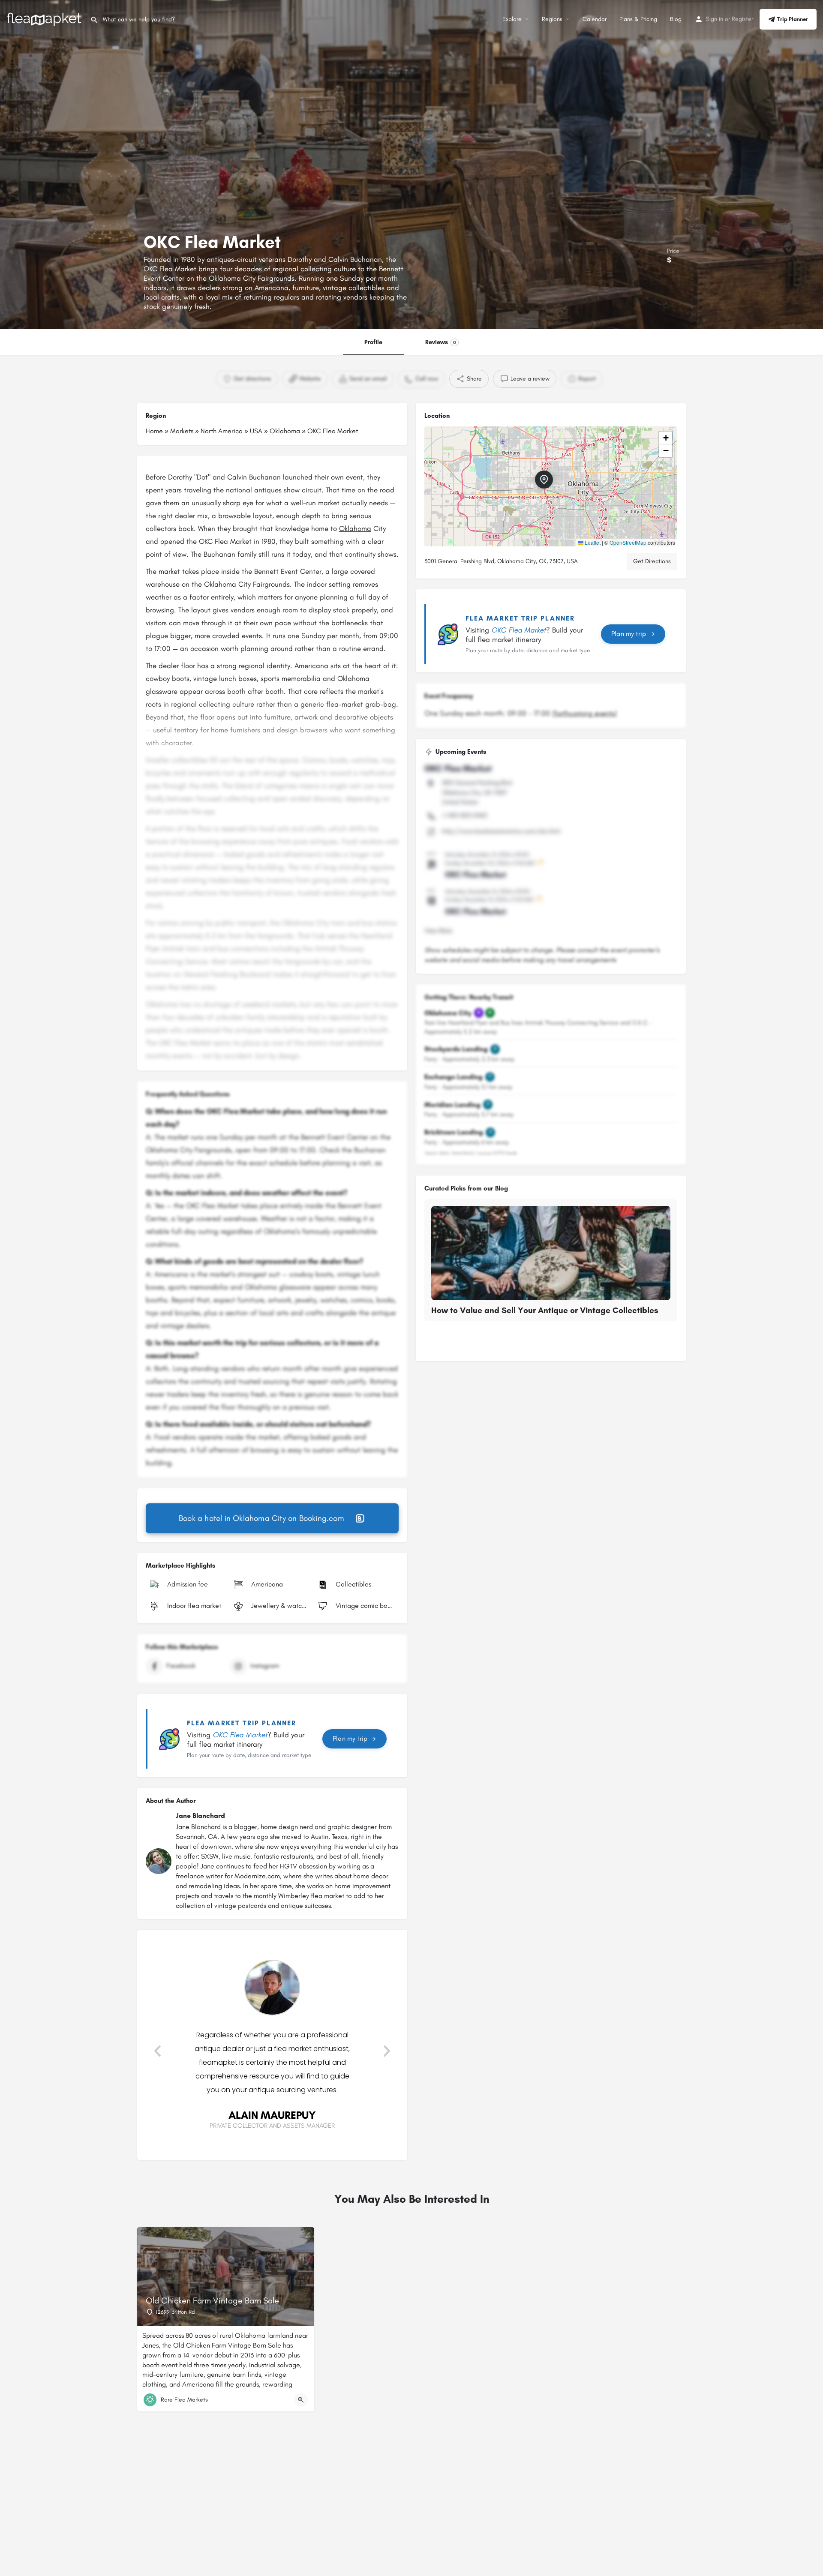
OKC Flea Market (458, 768)
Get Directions (652, 561)
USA (256, 431)
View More (438, 931)
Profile (373, 342)
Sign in (715, 19)
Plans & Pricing (638, 19)
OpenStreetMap (628, 542)
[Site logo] (45, 19)
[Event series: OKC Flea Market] (540, 863)
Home (154, 431)
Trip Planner (793, 19)
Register (742, 19)
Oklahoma (285, 431)
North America (222, 431)
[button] (158, 2051)
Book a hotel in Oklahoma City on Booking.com (261, 1518)
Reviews (441, 342)
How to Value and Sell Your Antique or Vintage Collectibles (545, 1310)
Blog (676, 19)
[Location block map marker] (544, 480)
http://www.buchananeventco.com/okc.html (501, 831)
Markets (182, 431)
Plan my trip (350, 1738)
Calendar (595, 19)
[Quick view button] (301, 2400)
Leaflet (592, 542)
